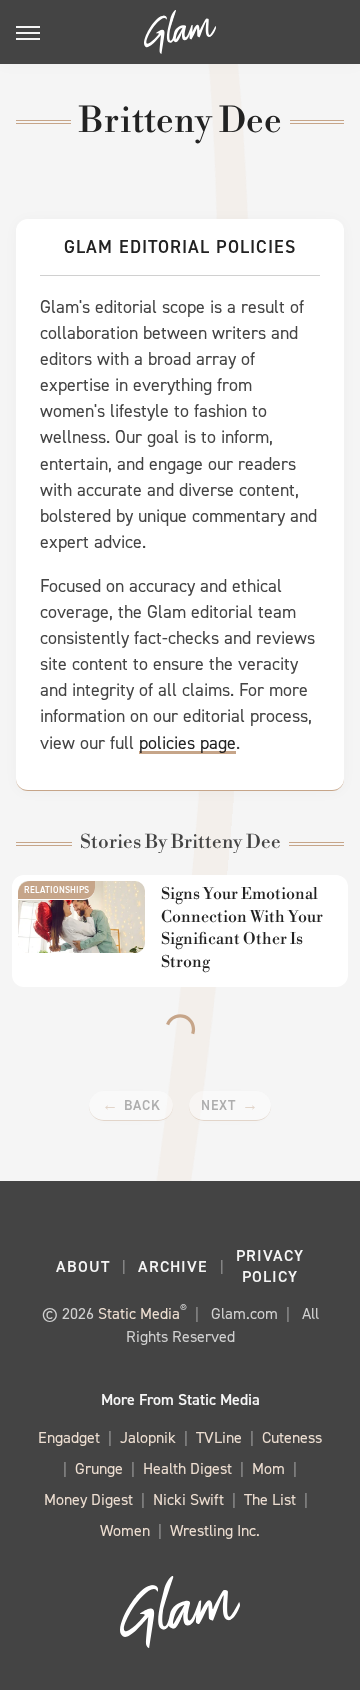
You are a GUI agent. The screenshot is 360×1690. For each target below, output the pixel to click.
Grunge (99, 1468)
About (83, 1266)
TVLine (219, 1437)
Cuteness (292, 1437)
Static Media (139, 1313)
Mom (268, 1468)
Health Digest (187, 1468)
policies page (187, 743)
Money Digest (88, 1499)
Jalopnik (148, 1437)
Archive (173, 1266)
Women (125, 1530)
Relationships (56, 890)
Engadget (69, 1437)
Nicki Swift (188, 1499)
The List (270, 1499)
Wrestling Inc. (215, 1530)
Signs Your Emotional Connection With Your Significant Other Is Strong (242, 927)
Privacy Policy (270, 1266)
